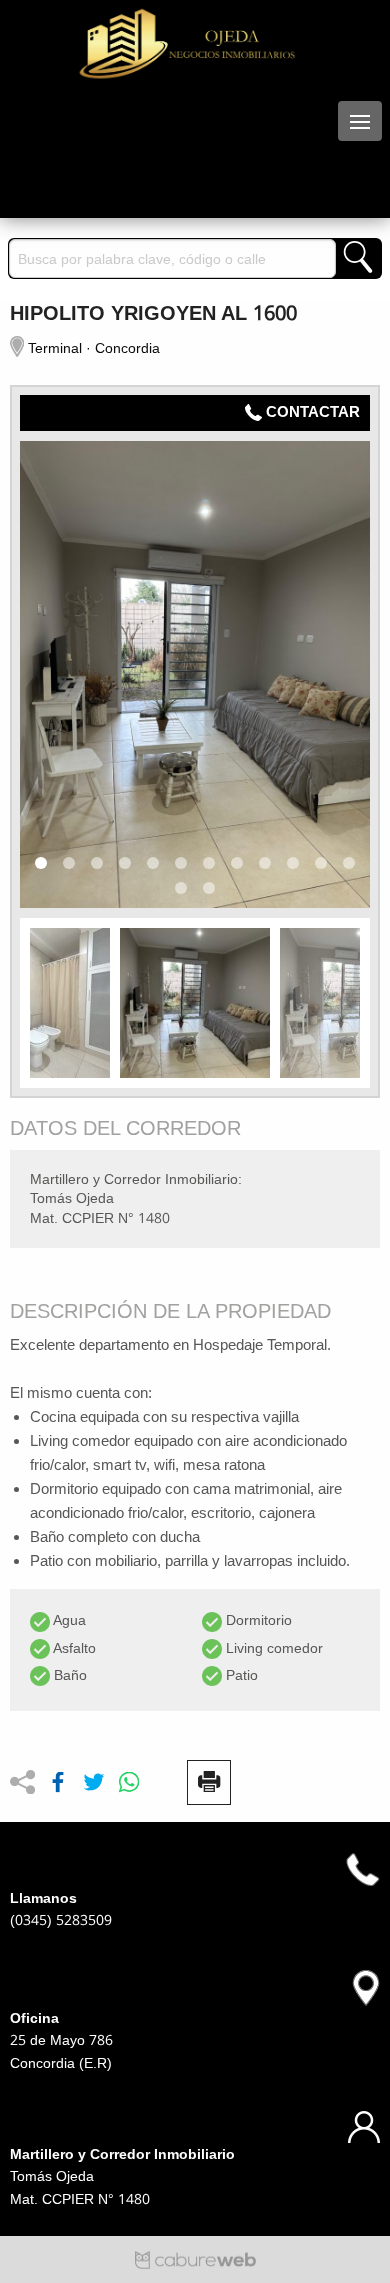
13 (181, 888)
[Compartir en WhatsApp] (129, 1783)
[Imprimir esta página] (209, 1782)
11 (321, 863)
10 (293, 863)
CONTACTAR (313, 412)
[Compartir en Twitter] (94, 1783)
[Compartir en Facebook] (58, 1783)
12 (349, 863)
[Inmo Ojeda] (195, 44)
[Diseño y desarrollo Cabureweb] (195, 2258)
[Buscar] (358, 258)
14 (209, 888)
